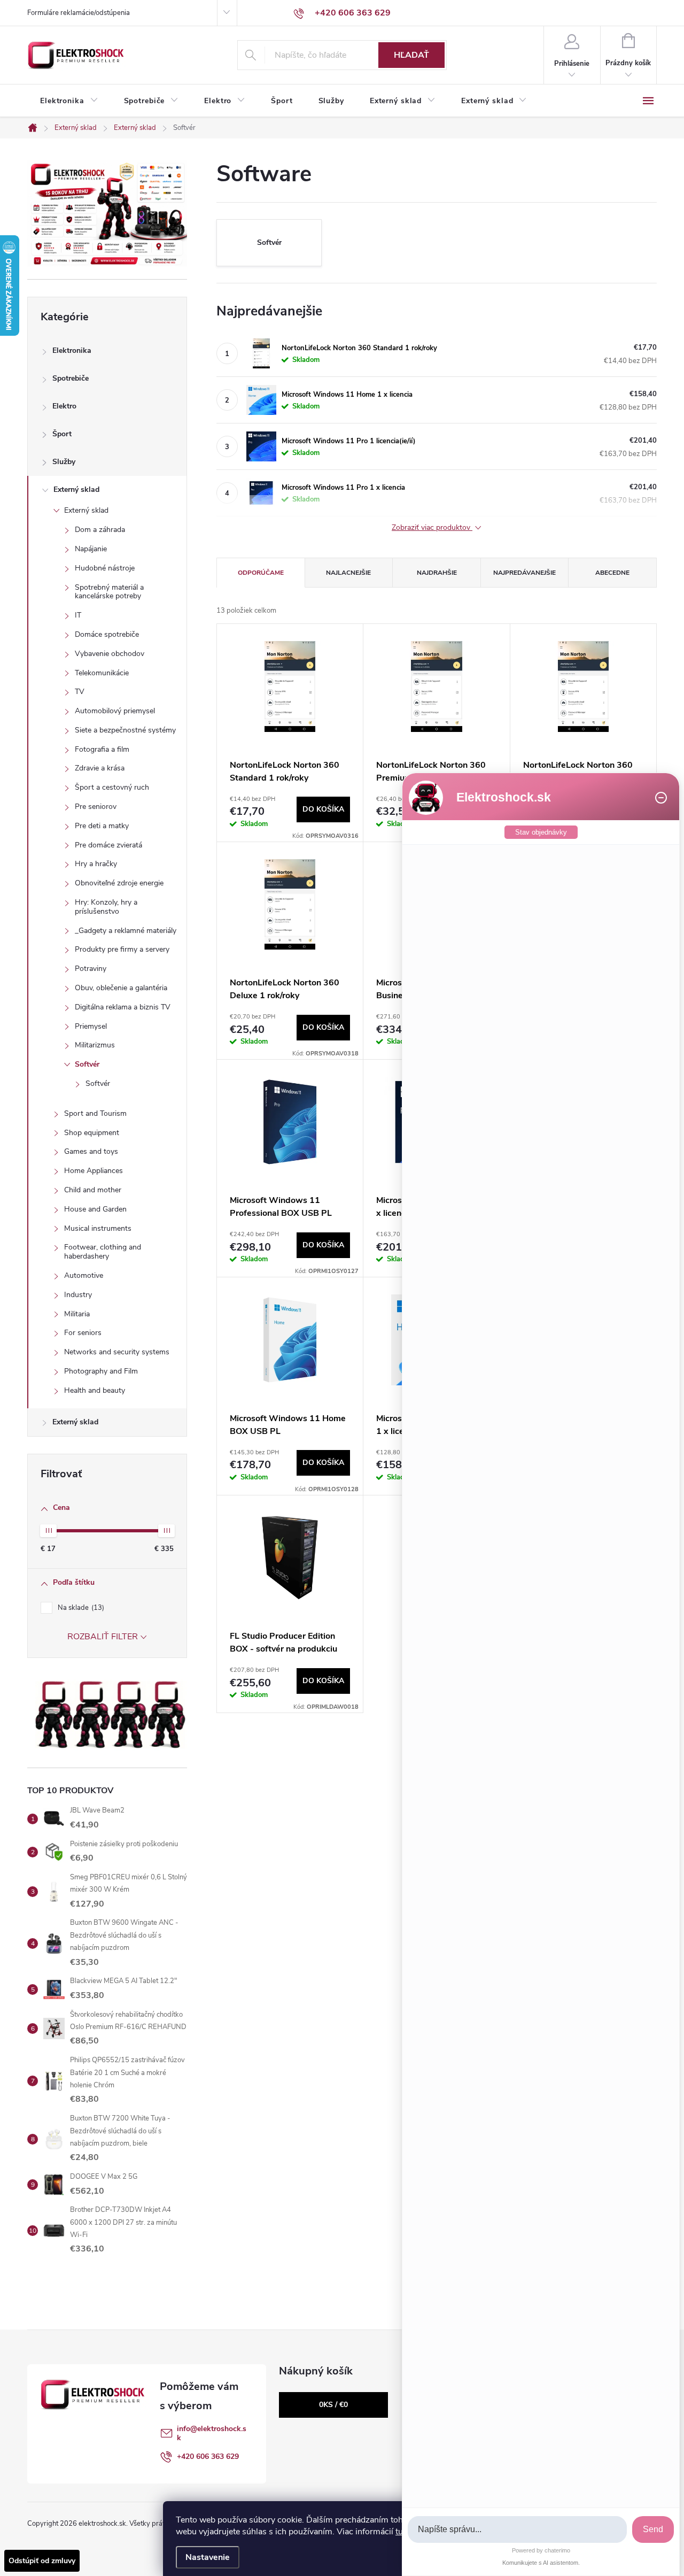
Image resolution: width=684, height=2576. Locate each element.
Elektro (64, 406)
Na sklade (80, 1608)
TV (80, 692)
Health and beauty (95, 1390)
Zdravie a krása (100, 768)
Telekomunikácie (102, 673)
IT (78, 615)
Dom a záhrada (100, 530)
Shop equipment (92, 1133)
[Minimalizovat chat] (661, 798)
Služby (64, 462)
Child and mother (93, 1190)
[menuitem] (69, 101)
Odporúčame (261, 573)
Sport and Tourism (95, 1113)
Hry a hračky (96, 864)
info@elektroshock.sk (212, 2433)
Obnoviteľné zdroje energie (119, 883)
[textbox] (517, 2530)
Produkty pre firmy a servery (122, 949)
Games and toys (91, 1151)
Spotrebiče (71, 378)
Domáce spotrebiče (107, 634)
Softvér (87, 1064)
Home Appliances (94, 1171)
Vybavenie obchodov (110, 654)
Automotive (84, 1275)
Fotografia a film (102, 749)
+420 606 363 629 (208, 2457)
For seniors (83, 1333)
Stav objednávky (541, 832)
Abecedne (612, 573)
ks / (333, 2405)
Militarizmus (95, 1045)
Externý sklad (76, 489)
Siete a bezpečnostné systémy (125, 730)
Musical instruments (98, 1228)
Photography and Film (101, 1371)
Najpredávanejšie (524, 573)
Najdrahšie (437, 573)
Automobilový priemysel (115, 711)
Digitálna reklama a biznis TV (123, 1007)
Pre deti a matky (102, 826)
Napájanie (91, 549)
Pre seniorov (96, 807)
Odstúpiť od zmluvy (42, 2561)
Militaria (77, 1314)
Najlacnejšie (348, 573)
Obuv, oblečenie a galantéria (121, 988)
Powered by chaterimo (541, 2550)
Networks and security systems (117, 1352)
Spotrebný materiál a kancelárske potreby (109, 592)
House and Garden (95, 1209)
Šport (62, 434)
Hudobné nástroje (105, 568)
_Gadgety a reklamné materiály (126, 931)
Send (653, 2529)
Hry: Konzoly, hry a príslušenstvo (106, 907)
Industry (78, 1295)
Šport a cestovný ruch (112, 787)
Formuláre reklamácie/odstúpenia (79, 13)
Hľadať (411, 55)
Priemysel (91, 1026)
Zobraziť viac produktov (432, 528)
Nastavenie (208, 2557)
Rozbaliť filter (103, 1637)
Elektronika (72, 350)
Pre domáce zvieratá (108, 845)
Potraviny (91, 969)
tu (399, 2532)
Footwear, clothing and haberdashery (103, 1252)
